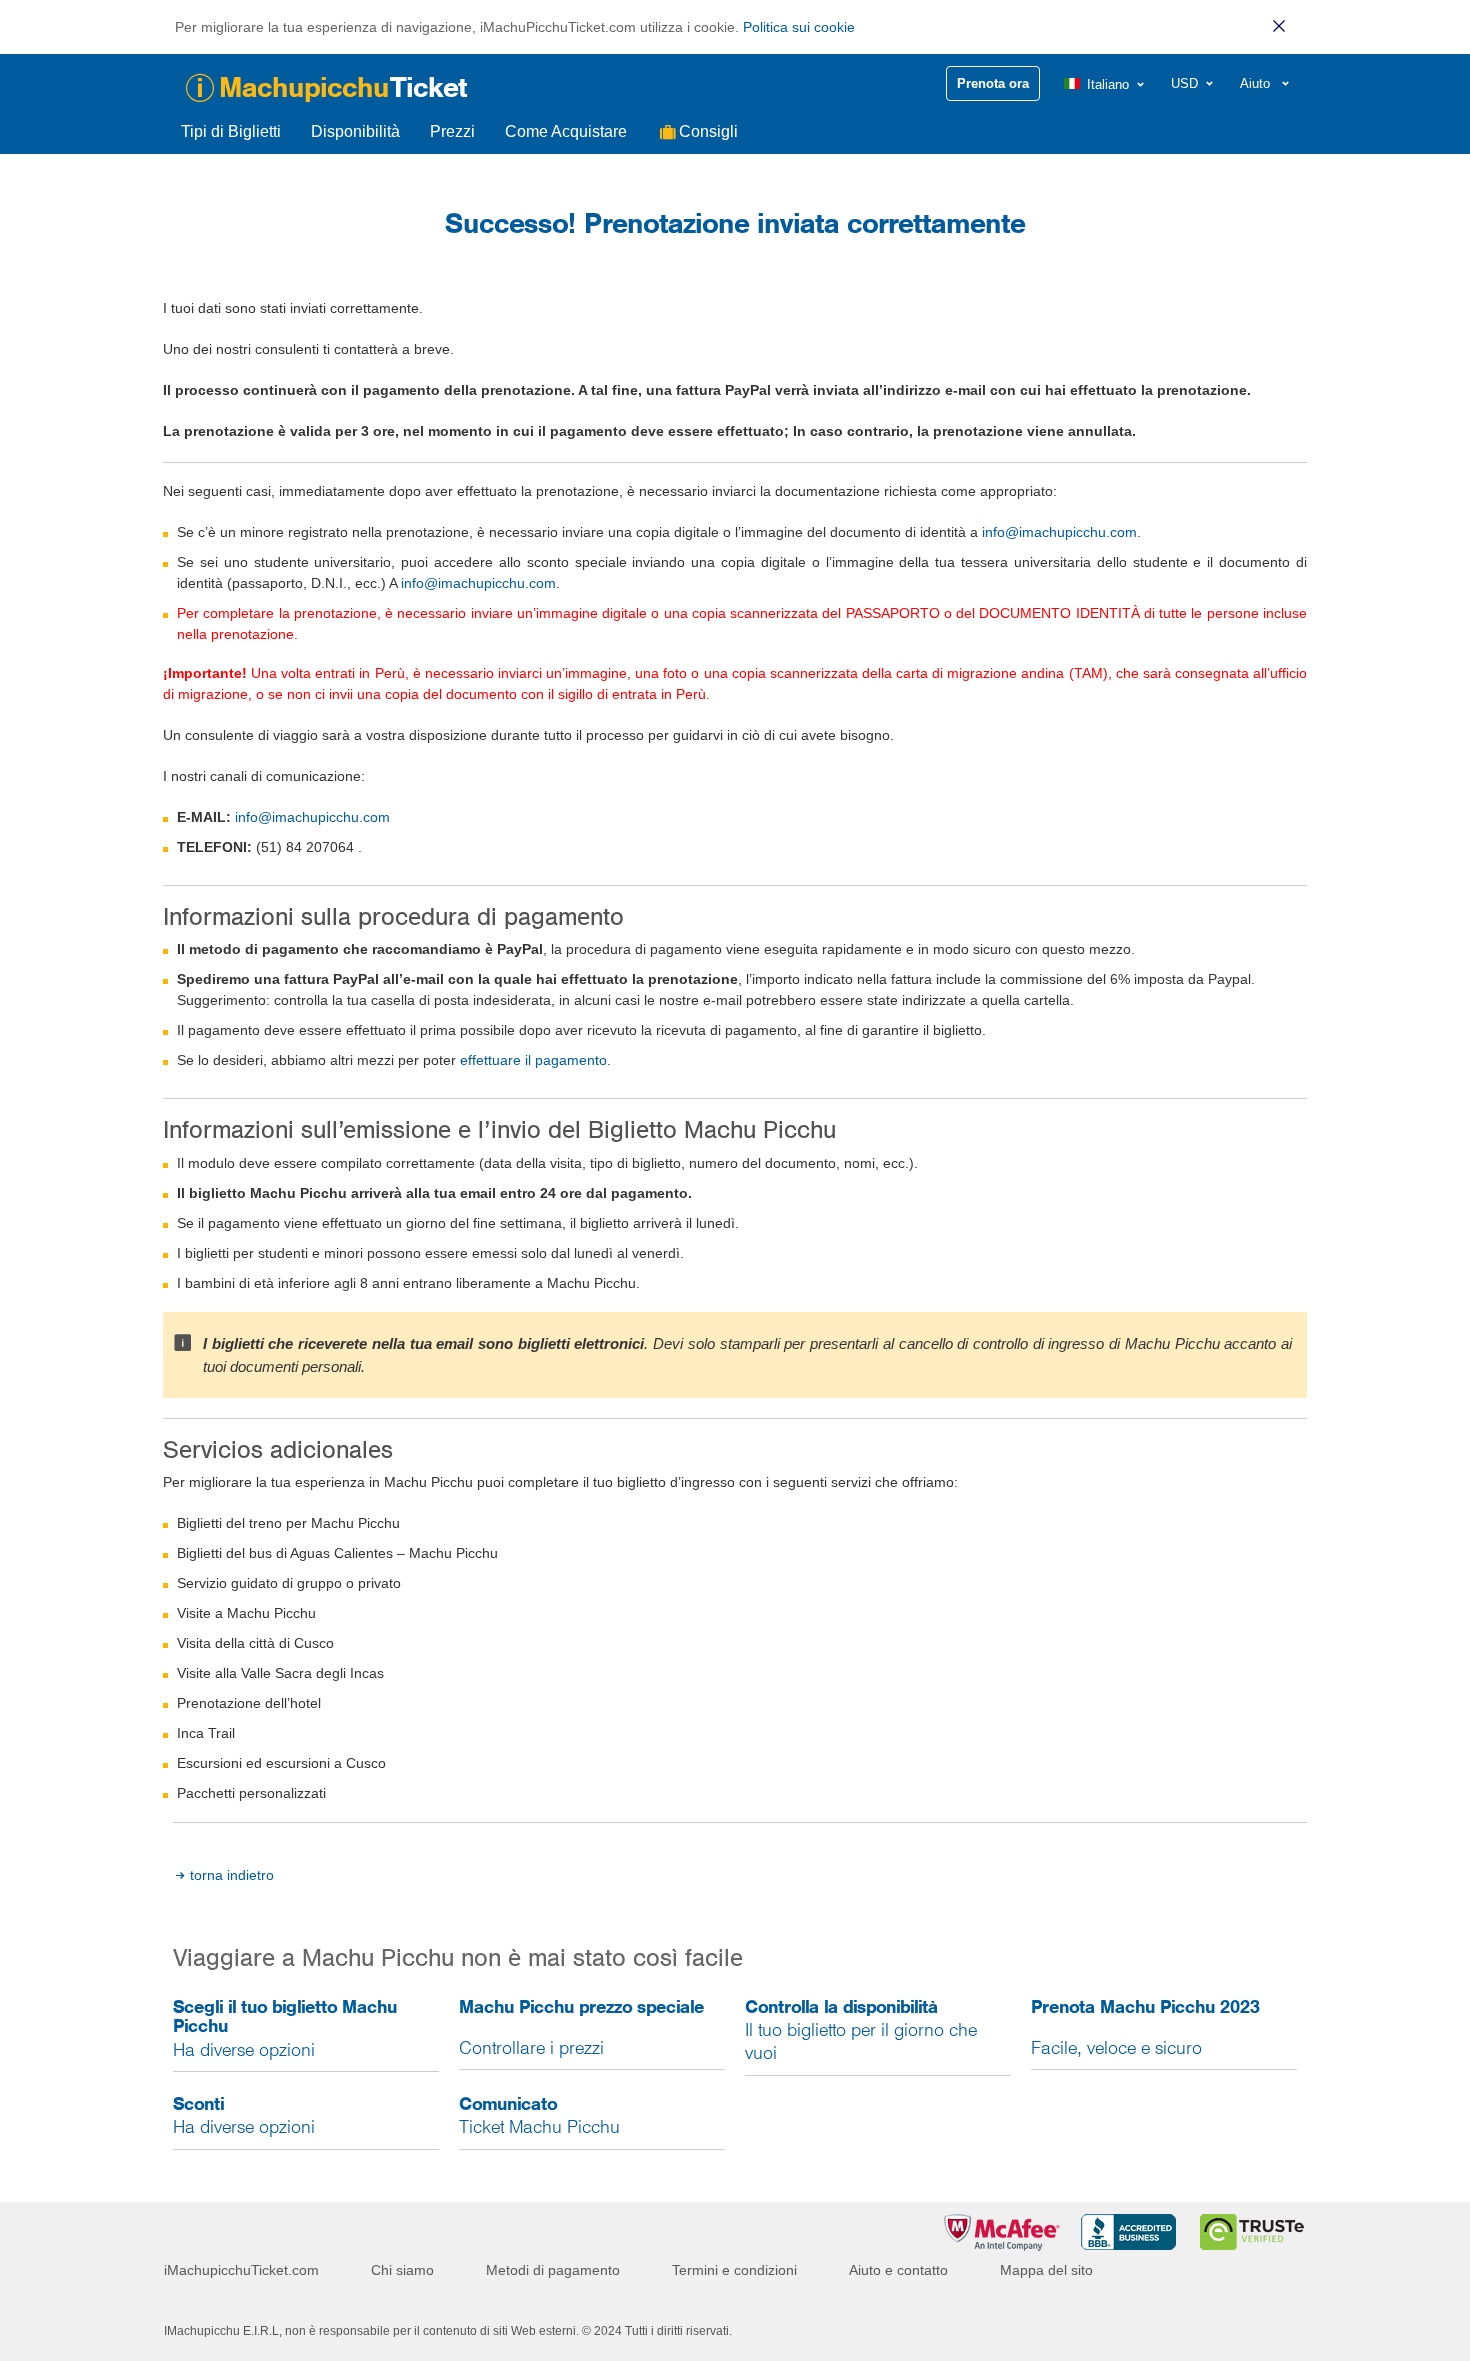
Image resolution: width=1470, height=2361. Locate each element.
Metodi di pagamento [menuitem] (553, 2270)
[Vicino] (1279, 26)
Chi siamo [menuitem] (402, 2270)
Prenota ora (993, 83)
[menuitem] (1105, 84)
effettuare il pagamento (533, 1060)
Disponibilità (355, 131)
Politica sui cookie (799, 27)
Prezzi (452, 131)
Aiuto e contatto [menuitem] (898, 2270)
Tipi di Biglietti (231, 131)
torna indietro (232, 1875)
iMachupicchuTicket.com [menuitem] (241, 2270)
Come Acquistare (566, 131)
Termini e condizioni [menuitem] (734, 2270)
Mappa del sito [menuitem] (1046, 2270)
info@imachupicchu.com (1059, 532)
